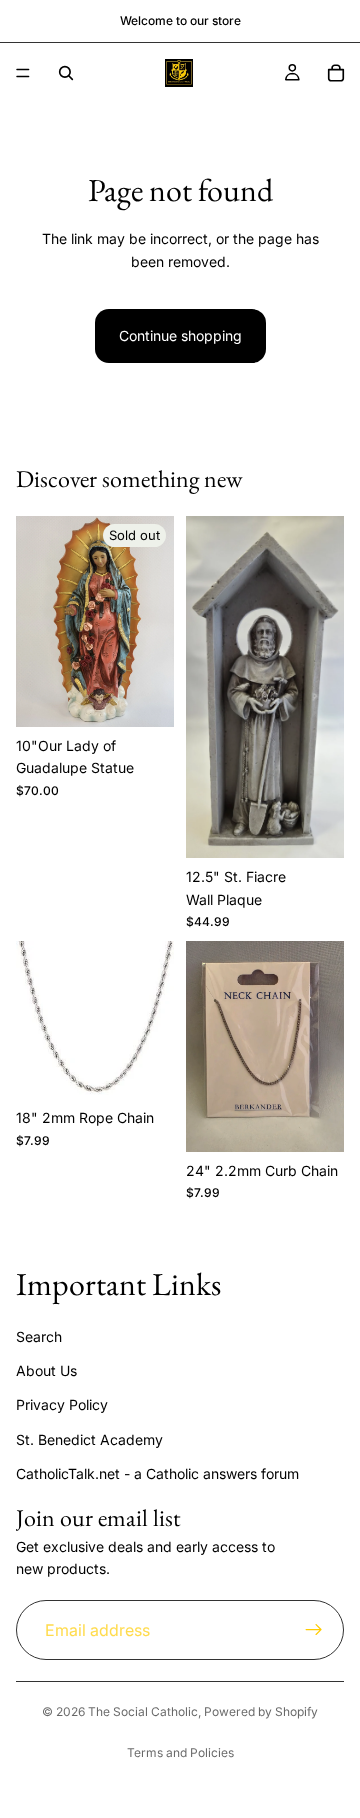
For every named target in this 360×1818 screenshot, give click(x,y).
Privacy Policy (62, 1404)
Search (39, 1335)
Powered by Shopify (261, 1711)
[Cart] (336, 73)
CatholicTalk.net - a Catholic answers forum (157, 1473)
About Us (46, 1370)
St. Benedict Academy (89, 1439)
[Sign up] (314, 1630)
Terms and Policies (180, 1752)
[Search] (66, 73)
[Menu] (23, 73)
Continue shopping (180, 335)
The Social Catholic (143, 1711)
